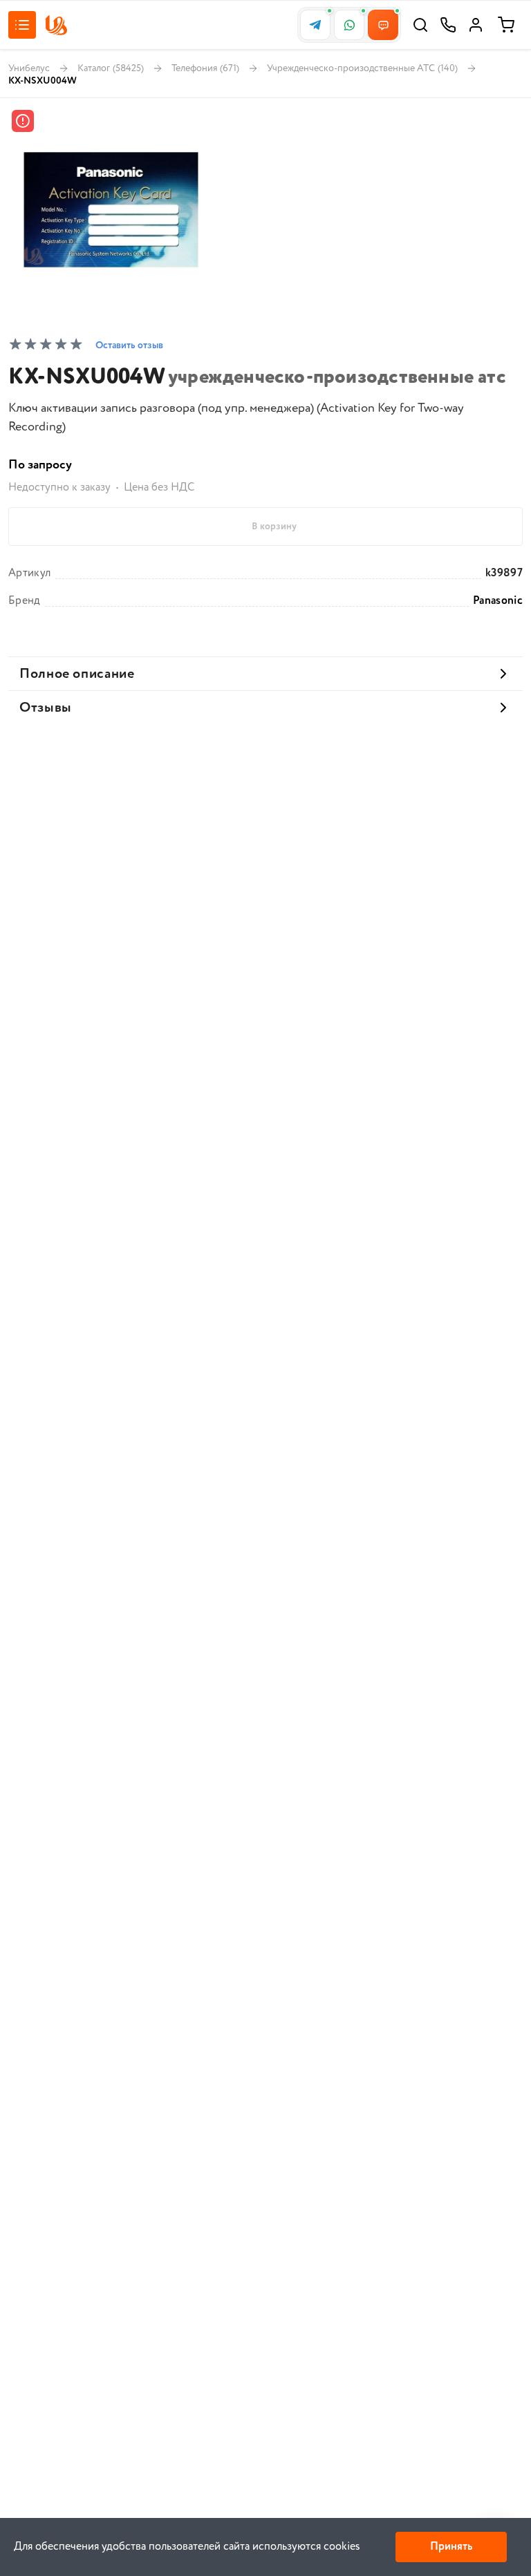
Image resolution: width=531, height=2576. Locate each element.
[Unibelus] (56, 25)
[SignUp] (476, 25)
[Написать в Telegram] (315, 25)
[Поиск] (420, 25)
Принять (451, 2547)
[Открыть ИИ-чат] (383, 25)
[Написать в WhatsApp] (349, 25)
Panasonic (498, 601)
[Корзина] (506, 25)
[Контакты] (448, 25)
